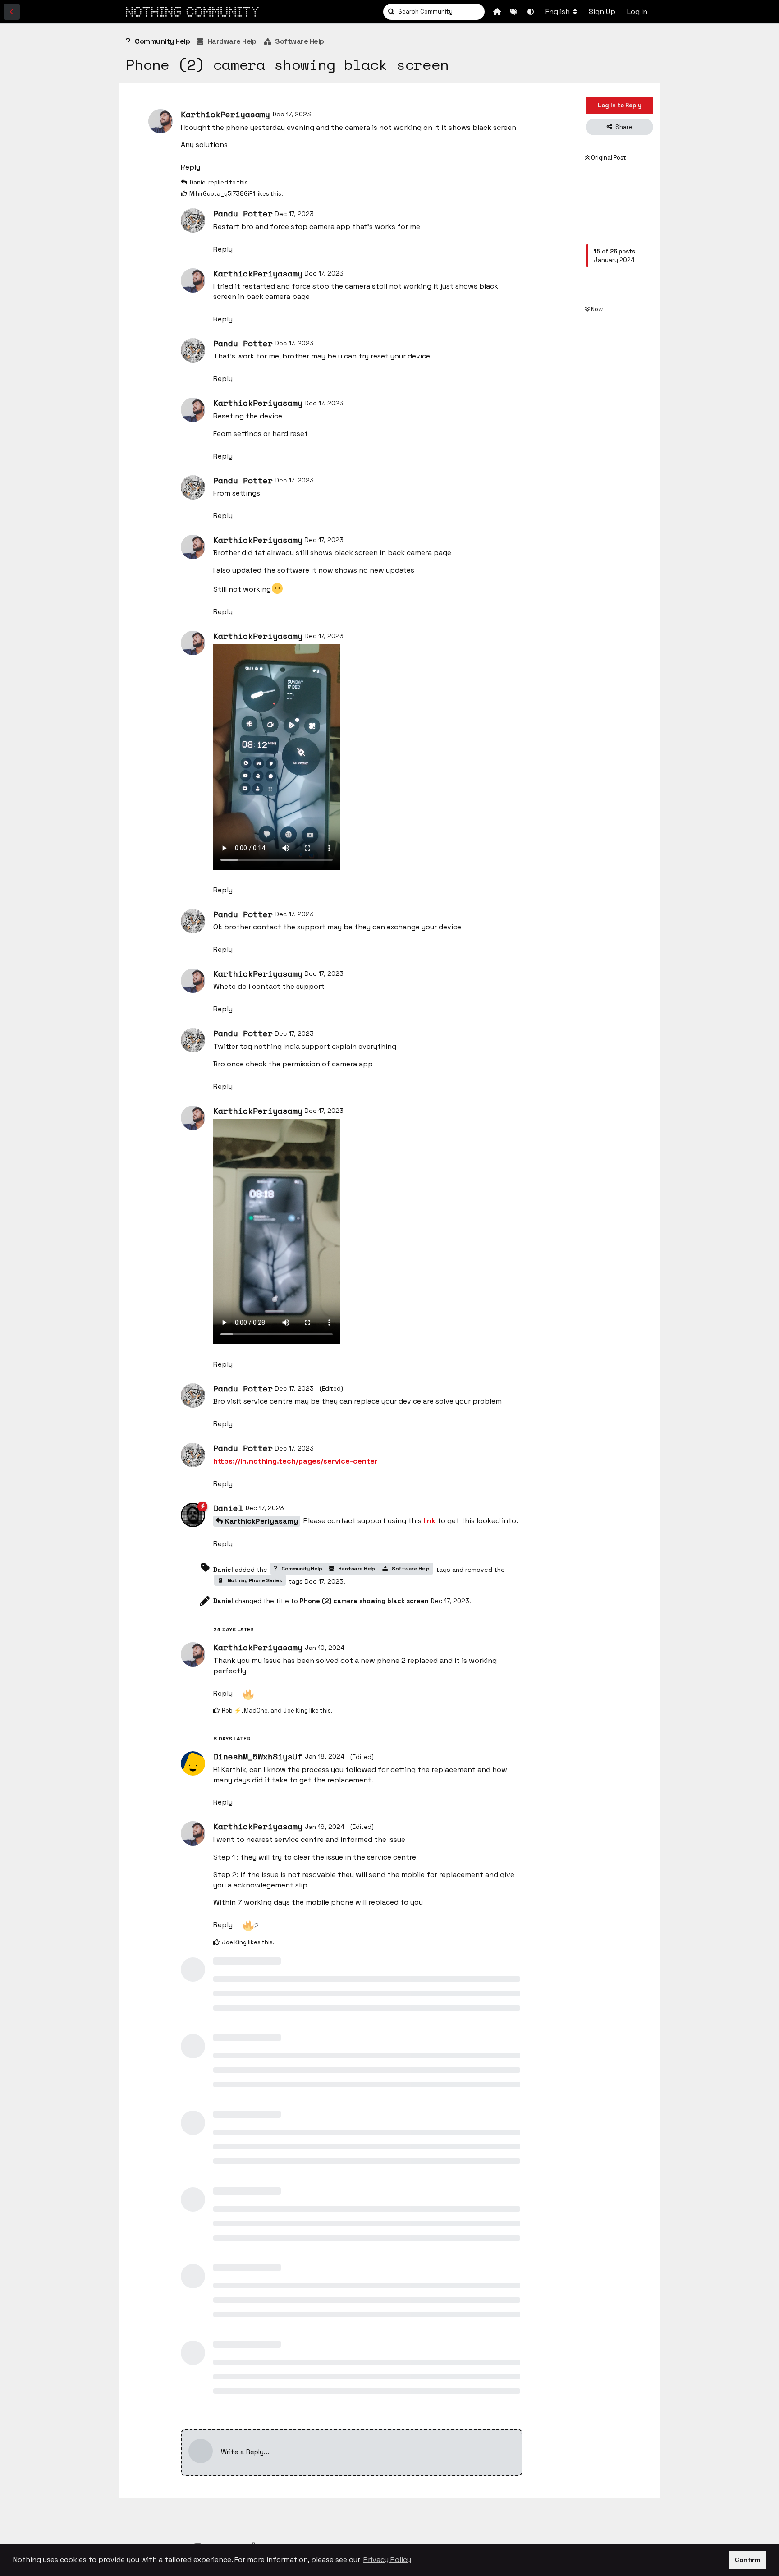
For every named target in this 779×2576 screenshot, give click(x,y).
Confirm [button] (747, 2560)
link (429, 1521)
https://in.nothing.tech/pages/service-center (296, 1461)
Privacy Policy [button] (387, 2560)
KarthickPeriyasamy (261, 1521)
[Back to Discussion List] (12, 12)
